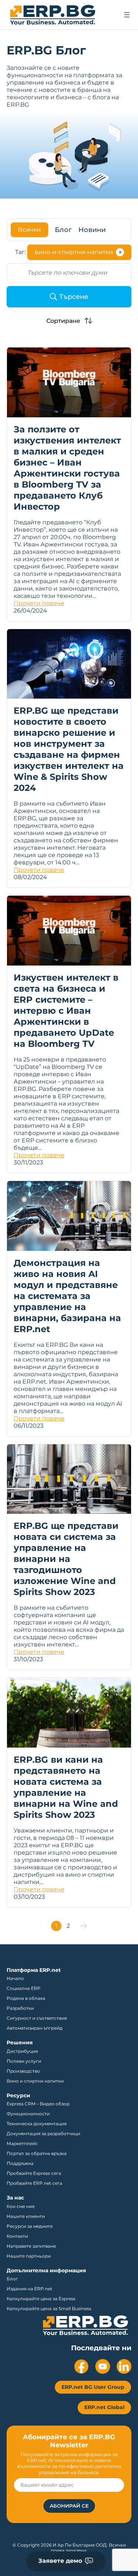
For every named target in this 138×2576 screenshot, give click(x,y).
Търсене (74, 297)
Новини (92, 230)
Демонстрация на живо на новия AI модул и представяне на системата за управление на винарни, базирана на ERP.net (67, 1296)
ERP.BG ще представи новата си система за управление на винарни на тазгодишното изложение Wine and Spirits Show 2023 (66, 1559)
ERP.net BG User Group (93, 2387)
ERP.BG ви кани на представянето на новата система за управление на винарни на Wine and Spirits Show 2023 (66, 1787)
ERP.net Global (104, 2407)
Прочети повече (39, 603)
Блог (63, 230)
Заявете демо (60, 2561)
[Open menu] (127, 15)
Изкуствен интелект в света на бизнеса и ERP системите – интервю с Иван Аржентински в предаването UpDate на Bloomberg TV (66, 1011)
